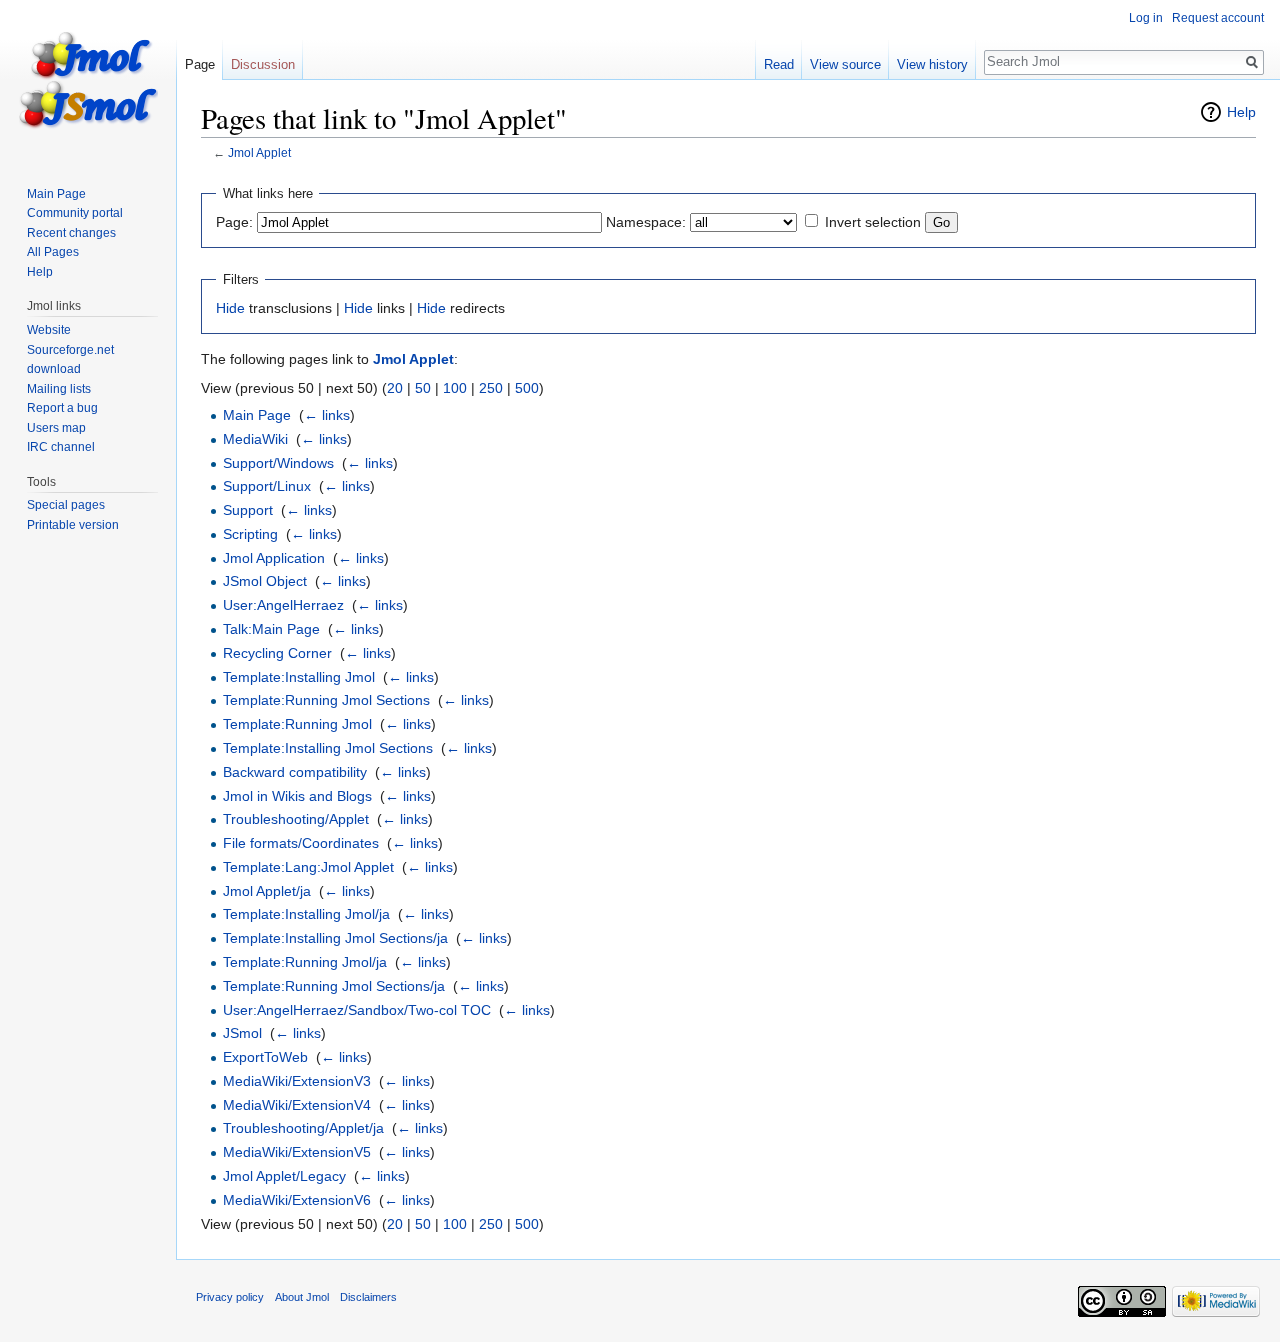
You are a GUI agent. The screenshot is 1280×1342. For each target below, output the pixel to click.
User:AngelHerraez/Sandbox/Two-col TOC (357, 1010)
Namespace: (646, 222)
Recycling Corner (277, 653)
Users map (56, 428)
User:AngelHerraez (283, 605)
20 (395, 388)
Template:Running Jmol (297, 724)
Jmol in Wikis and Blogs (297, 796)
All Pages (53, 252)
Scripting (250, 534)
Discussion (263, 64)
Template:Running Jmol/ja (305, 962)
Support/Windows (278, 463)
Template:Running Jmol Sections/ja (334, 986)
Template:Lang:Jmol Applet (308, 867)
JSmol (242, 1033)
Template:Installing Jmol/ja (306, 914)
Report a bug (62, 408)
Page (200, 64)
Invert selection (873, 222)
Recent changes (71, 233)
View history (932, 64)
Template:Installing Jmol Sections (328, 748)
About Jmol (302, 1297)
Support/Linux (267, 486)
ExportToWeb (265, 1057)
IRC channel (61, 447)
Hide (230, 308)
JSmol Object (265, 581)
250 (491, 388)
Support (248, 510)
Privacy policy (230, 1297)
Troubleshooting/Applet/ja (303, 1128)
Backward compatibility (295, 772)
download (54, 369)
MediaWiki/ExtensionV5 (297, 1152)
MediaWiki (255, 439)
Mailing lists (59, 389)
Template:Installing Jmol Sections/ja (335, 938)
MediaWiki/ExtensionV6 (297, 1200)
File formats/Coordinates (301, 843)
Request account (1218, 18)
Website (49, 330)
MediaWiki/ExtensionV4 (297, 1105)
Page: (234, 222)
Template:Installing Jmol (299, 677)
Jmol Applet (259, 152)
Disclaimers (368, 1297)
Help (1241, 112)
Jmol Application (274, 558)
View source (845, 64)
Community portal (75, 213)
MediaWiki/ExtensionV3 (297, 1081)
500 (527, 388)
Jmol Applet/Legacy (284, 1176)
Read (779, 64)
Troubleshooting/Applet (296, 819)
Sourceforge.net (70, 350)
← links (327, 415)
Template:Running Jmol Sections (326, 700)
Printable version (73, 525)
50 (423, 388)
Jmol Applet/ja (267, 891)
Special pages (66, 505)
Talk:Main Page (271, 629)
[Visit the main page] (88, 80)
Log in (1146, 18)
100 (455, 388)
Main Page (257, 415)
